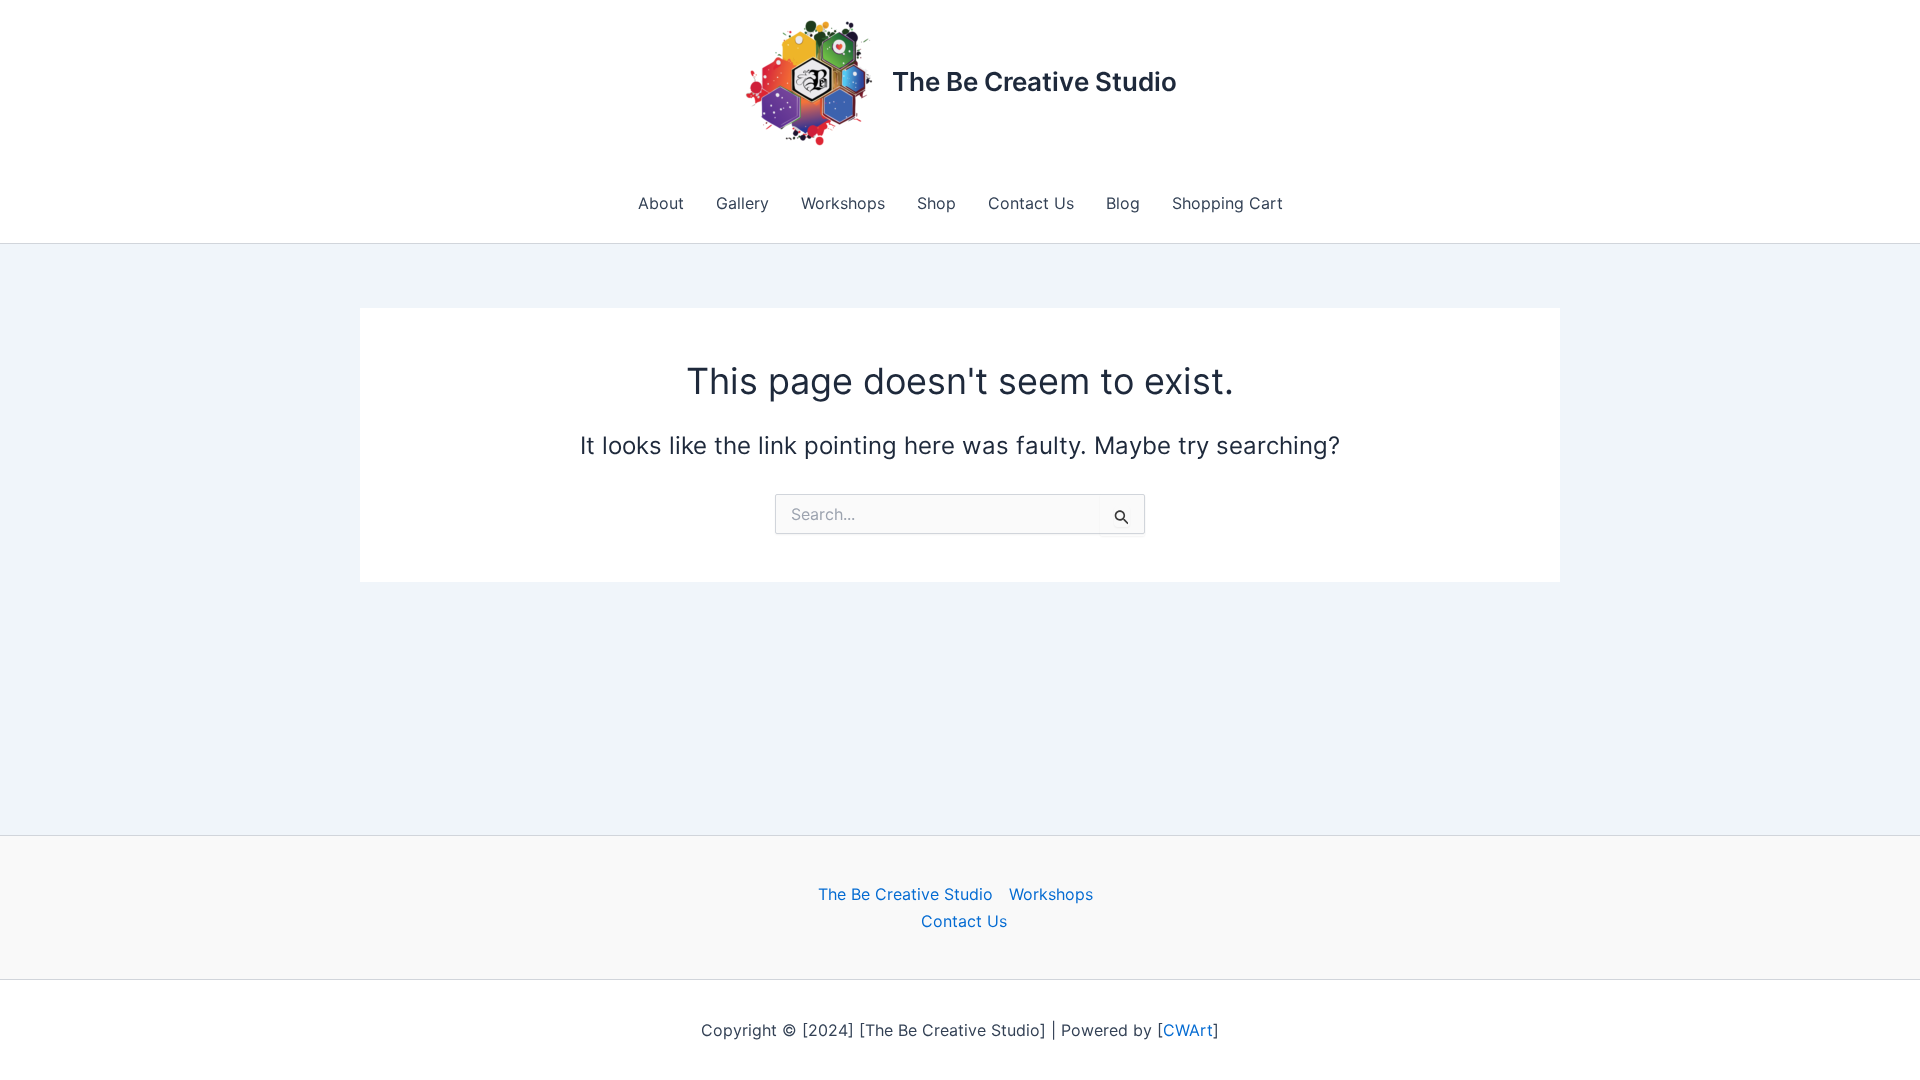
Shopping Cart (1227, 203)
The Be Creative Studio (1034, 81)
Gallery (742, 203)
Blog (1123, 203)
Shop (936, 203)
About (661, 203)
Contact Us (1031, 203)
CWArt (1188, 1030)
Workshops (843, 203)
